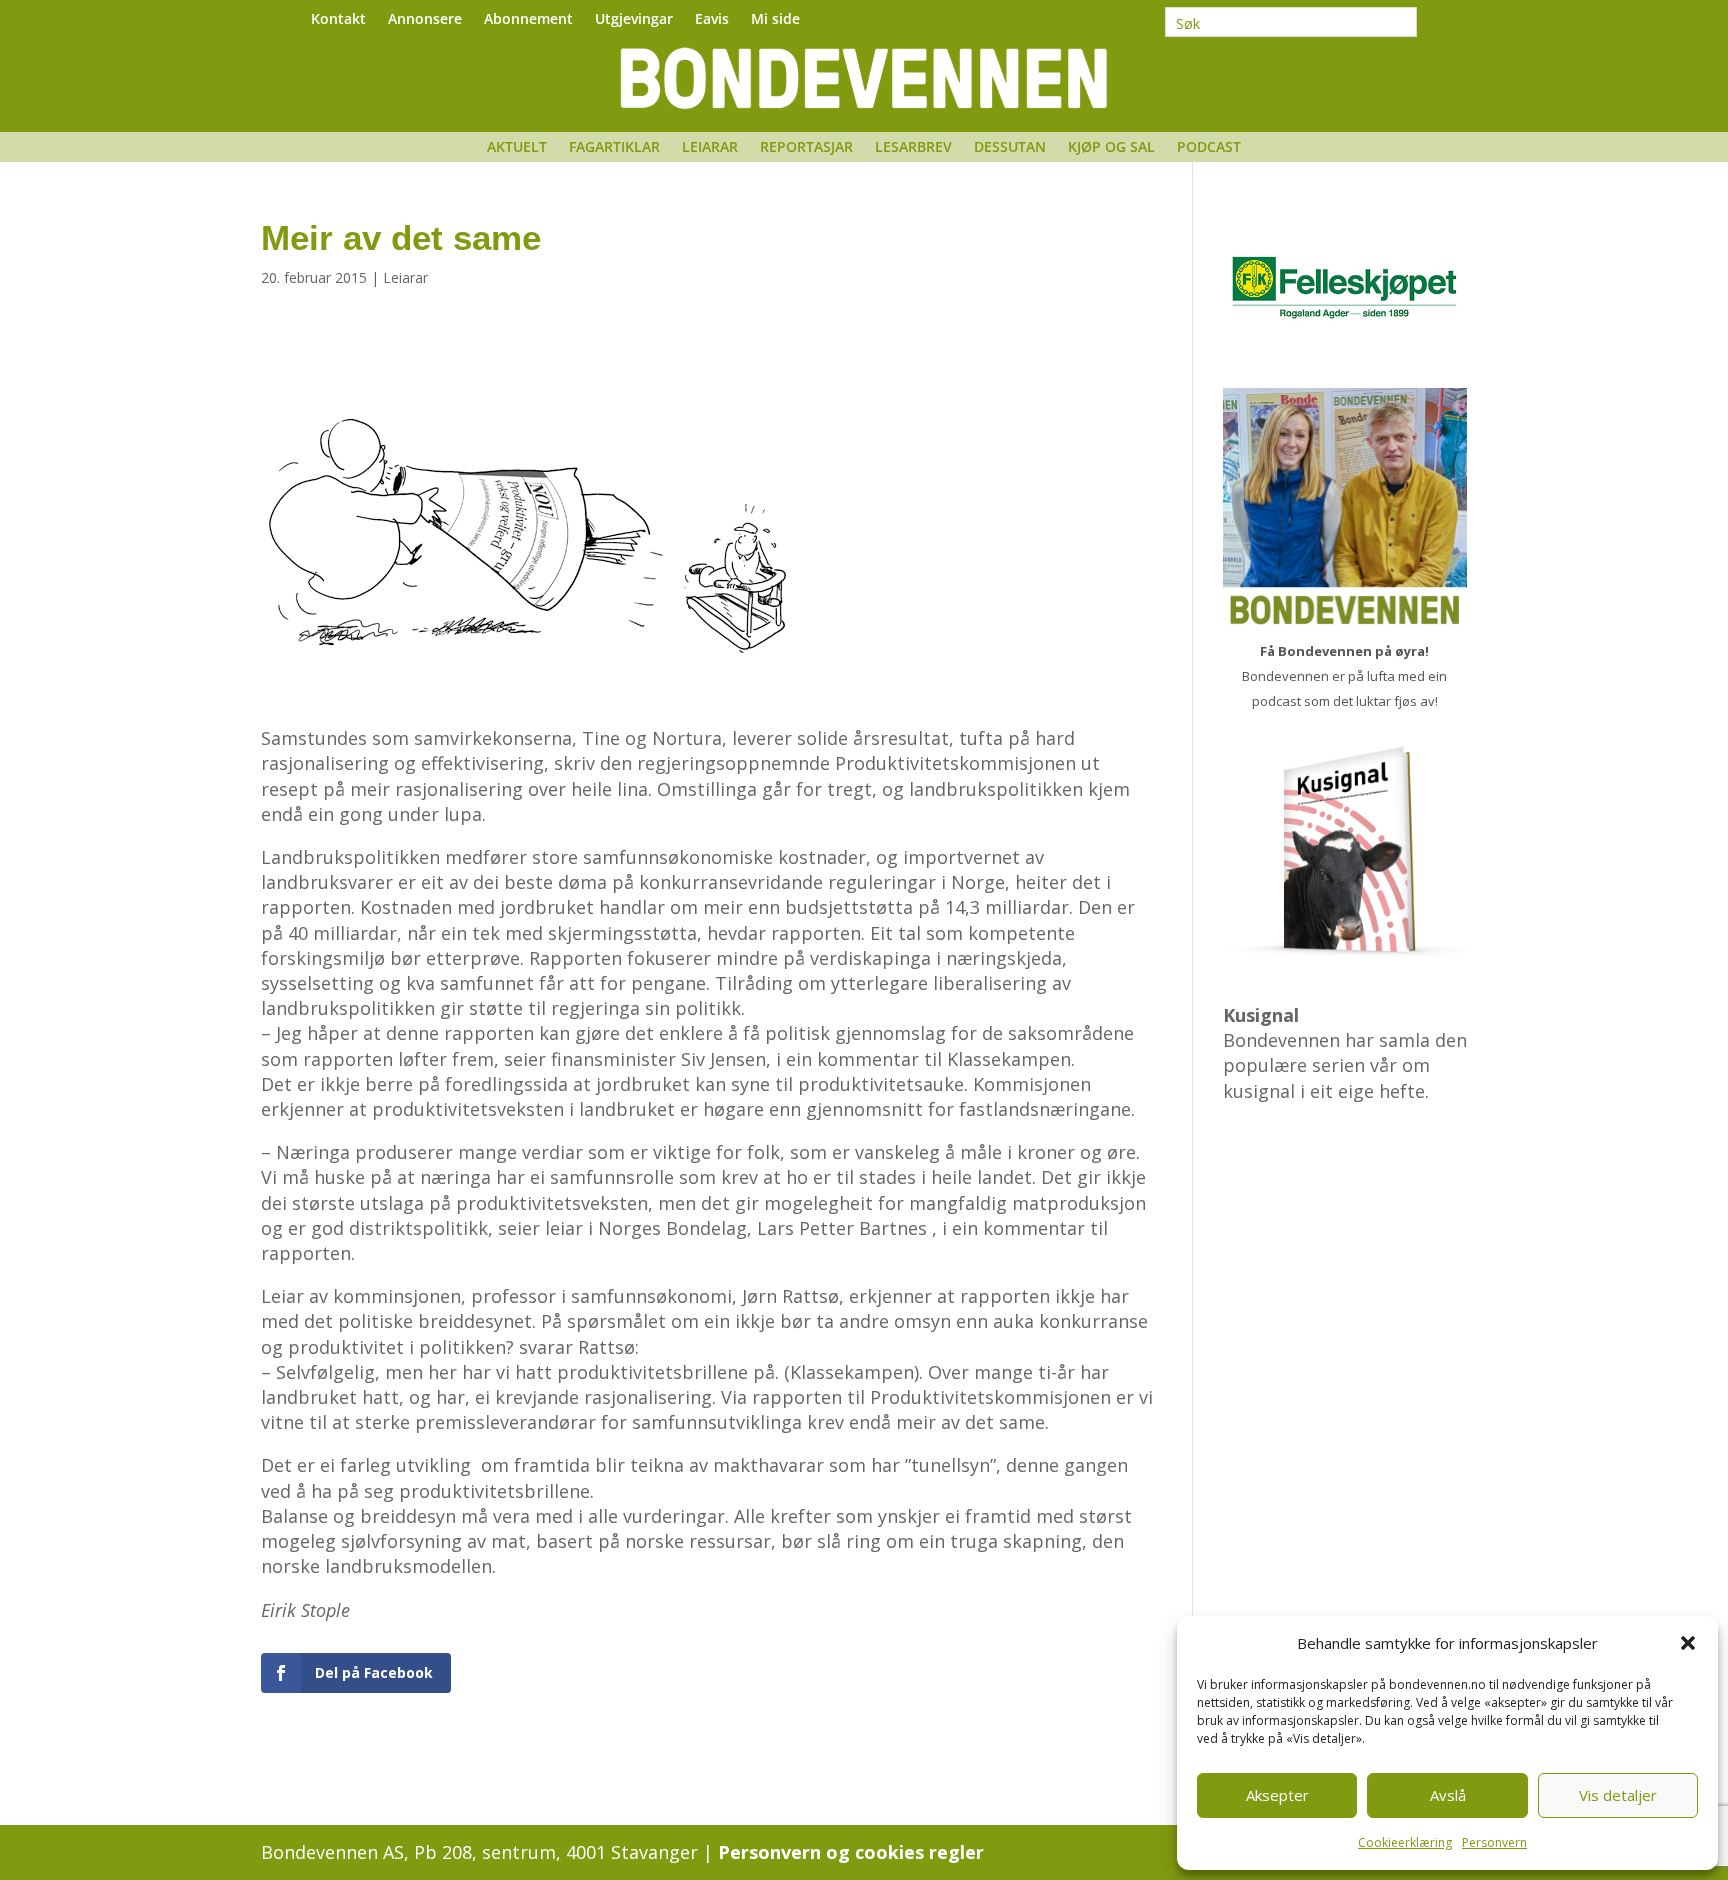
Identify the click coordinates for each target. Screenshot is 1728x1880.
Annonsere (425, 20)
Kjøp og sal (1111, 148)
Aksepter (1277, 1795)
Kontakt (338, 20)
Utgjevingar (634, 20)
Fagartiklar (614, 148)
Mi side (775, 20)
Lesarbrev (913, 148)
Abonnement (528, 20)
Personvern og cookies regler (851, 1852)
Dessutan (1010, 148)
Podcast (1209, 148)
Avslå (1448, 1795)
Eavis (712, 20)
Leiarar (710, 148)
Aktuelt (517, 148)
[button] (1688, 1643)
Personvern (1494, 1842)
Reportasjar (806, 148)
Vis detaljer (1618, 1795)
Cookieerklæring (1405, 1842)
